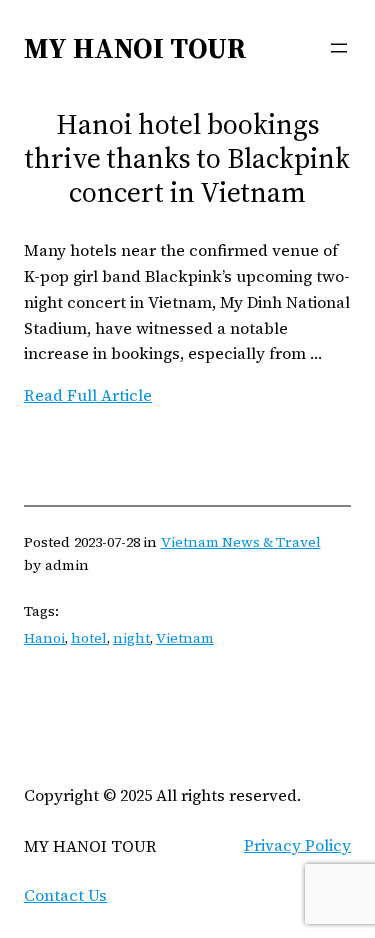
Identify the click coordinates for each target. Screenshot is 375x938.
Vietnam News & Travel (241, 542)
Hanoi (44, 638)
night (131, 638)
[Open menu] (339, 48)
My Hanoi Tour (135, 48)
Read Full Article (88, 395)
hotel (89, 638)
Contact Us (65, 895)
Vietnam (185, 638)
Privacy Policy (297, 845)
